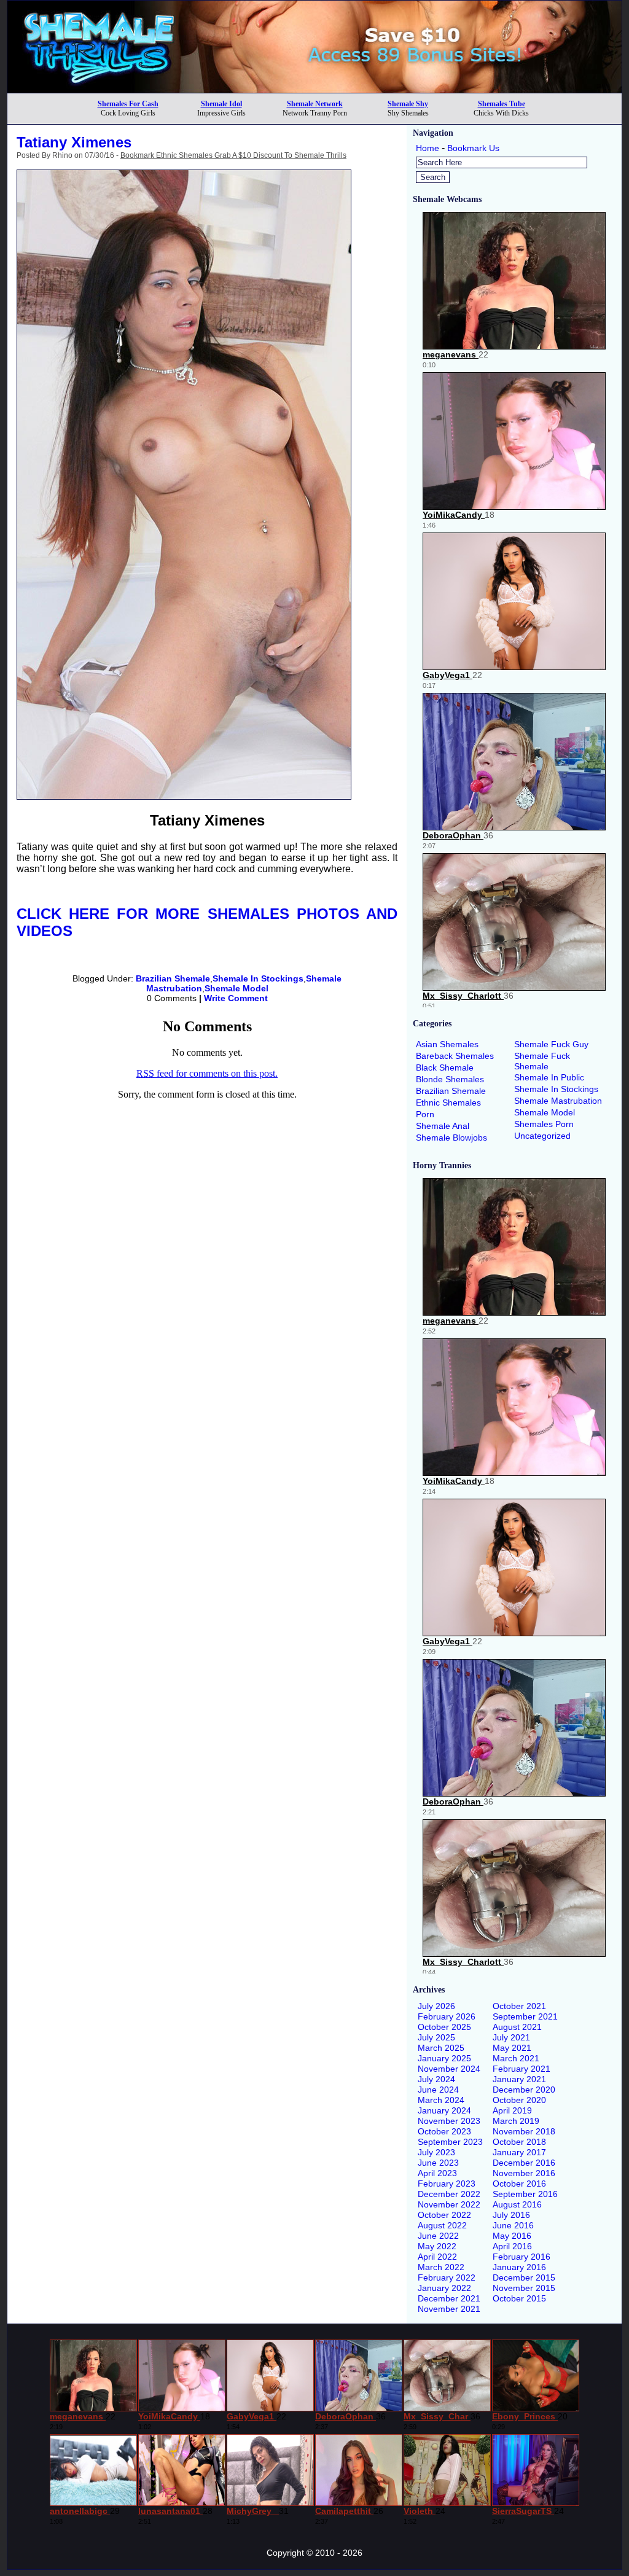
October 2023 (444, 2131)
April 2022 (437, 2257)
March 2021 (516, 2058)
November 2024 (449, 2069)
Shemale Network (315, 104)
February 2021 (522, 2069)
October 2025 (444, 2027)
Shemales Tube (502, 104)
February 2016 (522, 2257)
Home (428, 148)
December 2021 (449, 2298)
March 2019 (516, 2121)
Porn (425, 1114)
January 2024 (444, 2110)
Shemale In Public (549, 1077)
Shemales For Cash (128, 104)
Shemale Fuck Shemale (542, 1061)
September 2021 (525, 2016)
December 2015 (524, 2277)
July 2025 (436, 2037)
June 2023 (438, 2163)
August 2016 (517, 2204)
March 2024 (441, 2100)
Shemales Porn (544, 1124)
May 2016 (512, 2236)
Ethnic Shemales (448, 1103)
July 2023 (436, 2152)
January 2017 (519, 2152)
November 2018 (524, 2131)
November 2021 (449, 2309)
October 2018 (519, 2142)
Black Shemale (445, 1067)
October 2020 (519, 2100)
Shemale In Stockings (258, 978)
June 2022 (438, 2236)
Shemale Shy (408, 104)
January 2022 (444, 2288)
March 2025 (441, 2048)
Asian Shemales (447, 1044)
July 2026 (436, 2006)
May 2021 (512, 2048)
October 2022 (444, 2215)
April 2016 (512, 2246)
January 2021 (519, 2079)
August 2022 (442, 2225)
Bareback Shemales (455, 1056)
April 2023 (437, 2173)
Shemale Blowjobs (451, 1138)
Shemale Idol (221, 104)
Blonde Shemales (450, 1079)
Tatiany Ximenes (74, 142)
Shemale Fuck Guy (551, 1044)
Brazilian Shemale (173, 978)
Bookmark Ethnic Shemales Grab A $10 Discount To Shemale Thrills (233, 155)
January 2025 (444, 2058)
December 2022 (449, 2194)
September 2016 (525, 2194)
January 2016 (519, 2267)
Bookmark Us (473, 148)
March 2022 (441, 2267)
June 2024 (438, 2090)
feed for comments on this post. (207, 1073)
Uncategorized (542, 1136)
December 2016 (524, 2163)
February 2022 (447, 2277)
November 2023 (449, 2121)
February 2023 (447, 2184)
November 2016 (524, 2173)
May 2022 (437, 2246)
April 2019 (512, 2110)
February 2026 (447, 2016)
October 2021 (519, 2006)
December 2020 (524, 2090)
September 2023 (450, 2142)
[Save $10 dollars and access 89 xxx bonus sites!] (314, 89)
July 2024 (436, 2079)
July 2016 (511, 2215)
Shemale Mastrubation (558, 1101)
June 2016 (513, 2225)
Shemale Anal (443, 1126)
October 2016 (519, 2184)
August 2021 (517, 2027)
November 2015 (524, 2288)
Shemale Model (236, 988)
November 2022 (449, 2204)
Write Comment (236, 998)
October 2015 (519, 2298)
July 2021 (511, 2037)
